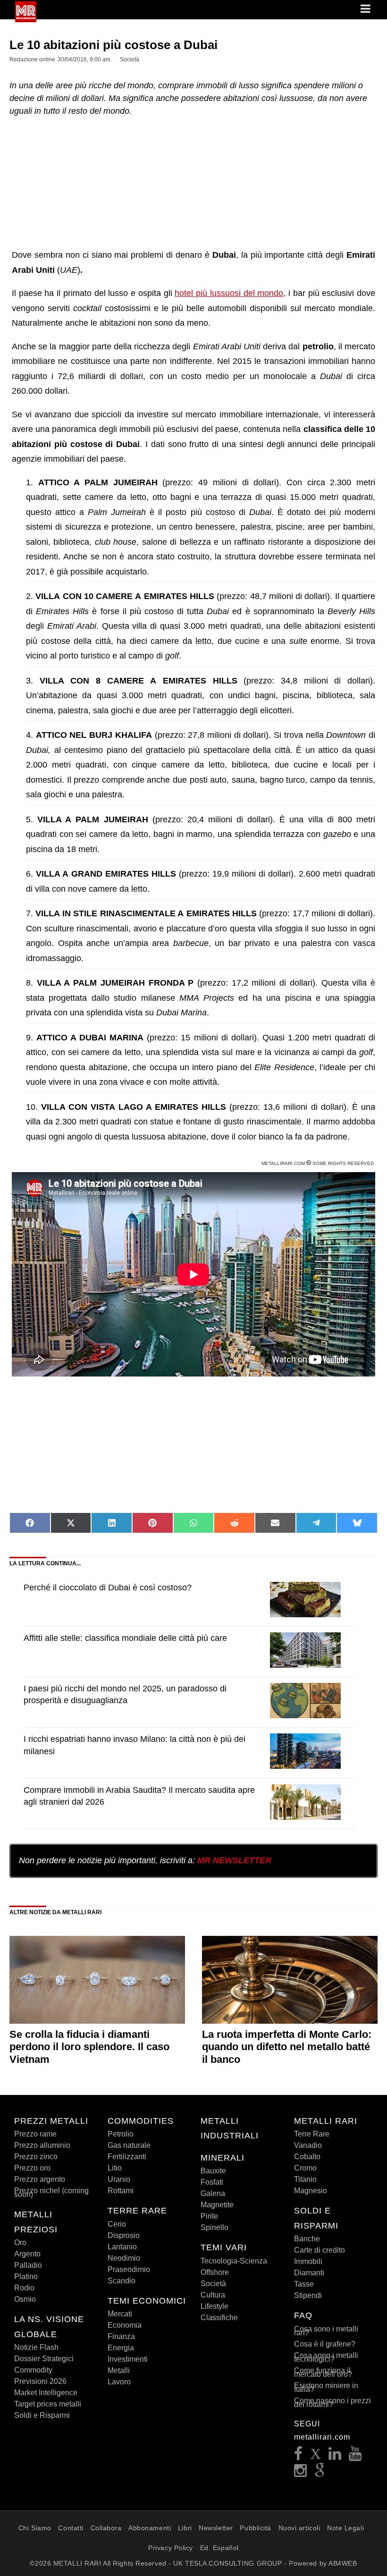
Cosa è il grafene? (325, 2344)
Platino (26, 2276)
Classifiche (219, 2318)
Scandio (122, 2281)
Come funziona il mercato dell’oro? (323, 2372)
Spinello (215, 2227)
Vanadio (308, 2145)
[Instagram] (301, 2473)
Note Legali (345, 2528)
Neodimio (124, 2258)
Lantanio (122, 2247)
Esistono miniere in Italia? (326, 2387)
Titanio (305, 2179)
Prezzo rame (35, 2134)
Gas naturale (129, 2145)
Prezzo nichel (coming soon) (51, 2192)
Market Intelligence (46, 2393)
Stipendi (308, 2295)
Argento (27, 2254)
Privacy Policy (171, 2548)
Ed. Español (219, 2548)
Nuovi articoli (299, 2528)
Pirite (209, 2216)
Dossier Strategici (44, 2359)
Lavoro (119, 2382)
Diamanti (309, 2273)
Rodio (24, 2288)
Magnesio (311, 2191)
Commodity (33, 2370)
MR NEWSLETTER (234, 1860)
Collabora (106, 2528)
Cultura (213, 2295)
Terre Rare (312, 2134)
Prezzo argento (40, 2179)
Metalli (119, 2370)
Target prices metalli (48, 2404)
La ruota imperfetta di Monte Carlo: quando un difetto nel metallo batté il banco (287, 2047)
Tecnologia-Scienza (234, 2261)
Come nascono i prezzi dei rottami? (332, 2403)
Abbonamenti (150, 2528)
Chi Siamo (35, 2528)
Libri (185, 2528)
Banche (307, 2239)
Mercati (120, 2314)
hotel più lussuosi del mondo (229, 293)
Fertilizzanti (127, 2157)
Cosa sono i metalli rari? (326, 2331)
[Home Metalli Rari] (26, 19)
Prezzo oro (32, 2168)
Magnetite (217, 2205)
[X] (316, 2456)
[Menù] (366, 9)
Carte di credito (320, 2250)
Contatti (71, 2528)
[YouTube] (355, 2456)
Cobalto (307, 2157)
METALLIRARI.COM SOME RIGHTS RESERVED (318, 1163)
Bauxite (213, 2171)
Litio (115, 2168)
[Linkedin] (335, 2456)
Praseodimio (129, 2269)
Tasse (304, 2284)
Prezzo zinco (36, 2157)
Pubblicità (256, 2528)
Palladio (28, 2265)
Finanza (121, 2336)
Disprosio (124, 2235)
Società (213, 2284)
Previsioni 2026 (40, 2381)
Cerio (117, 2224)
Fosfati (212, 2182)
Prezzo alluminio (42, 2145)
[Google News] (320, 2473)
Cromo (305, 2168)
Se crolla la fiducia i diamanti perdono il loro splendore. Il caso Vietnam (89, 2047)
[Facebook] (299, 2456)
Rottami (121, 2191)
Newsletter (216, 2528)
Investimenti (128, 2359)
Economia (125, 2325)
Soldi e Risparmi (42, 2415)
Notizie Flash (36, 2347)
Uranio (119, 2179)
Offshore (215, 2272)
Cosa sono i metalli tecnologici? (326, 2357)
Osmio (25, 2299)
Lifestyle (215, 2306)
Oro (20, 2242)
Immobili (308, 2261)
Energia (121, 2348)
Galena (213, 2193)
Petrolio (121, 2134)
